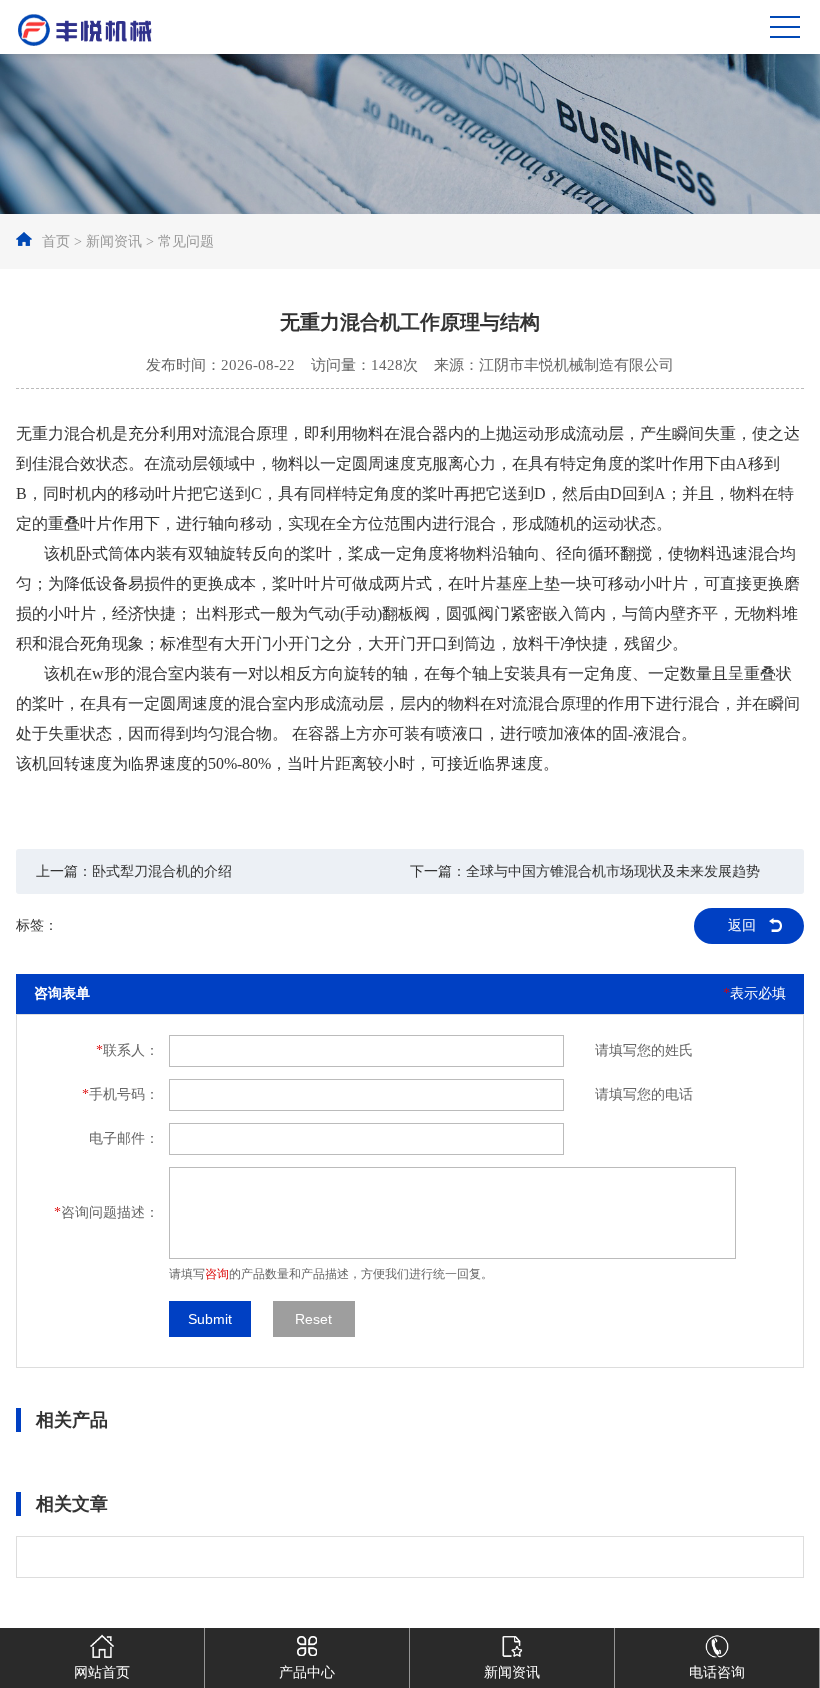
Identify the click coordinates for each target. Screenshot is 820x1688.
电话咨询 (717, 1672)
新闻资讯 (114, 241)
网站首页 (102, 1672)
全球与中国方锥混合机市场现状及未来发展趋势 (613, 871)
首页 (56, 241)
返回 (742, 925)
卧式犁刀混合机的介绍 (162, 871)
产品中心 (307, 1672)
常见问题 (186, 241)
